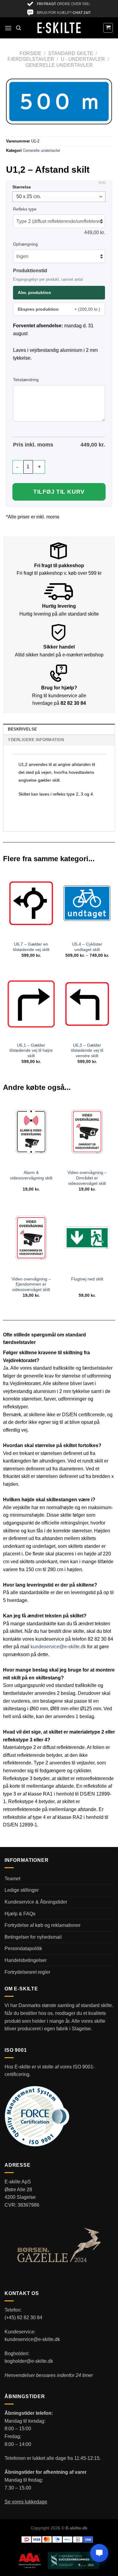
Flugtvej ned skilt (87, 1279)
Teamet (12, 1879)
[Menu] (8, 28)
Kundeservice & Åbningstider (36, 1902)
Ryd (102, 183)
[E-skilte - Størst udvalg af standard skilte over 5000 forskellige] (59, 28)
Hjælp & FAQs (20, 1914)
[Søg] (18, 28)
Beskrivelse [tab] (22, 729)
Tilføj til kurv (59, 492)
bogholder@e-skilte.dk (29, 2361)
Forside (31, 53)
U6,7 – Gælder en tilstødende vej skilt (31, 947)
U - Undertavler (83, 59)
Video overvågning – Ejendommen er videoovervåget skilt (31, 1284)
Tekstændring (26, 380)
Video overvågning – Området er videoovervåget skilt (87, 1178)
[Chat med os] (99, 2553)
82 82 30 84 (73, 703)
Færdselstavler (31, 59)
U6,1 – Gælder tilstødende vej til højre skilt (31, 1051)
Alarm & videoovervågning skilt (31, 1175)
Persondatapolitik (23, 1948)
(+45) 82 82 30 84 (23, 2318)
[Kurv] (108, 28)
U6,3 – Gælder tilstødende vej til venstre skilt (87, 1051)
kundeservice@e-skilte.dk (58, 1647)
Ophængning (25, 244)
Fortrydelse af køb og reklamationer (43, 1925)
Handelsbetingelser (26, 1960)
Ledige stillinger (22, 1890)
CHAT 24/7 (82, 13)
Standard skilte (71, 53)
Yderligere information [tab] (36, 740)
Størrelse (22, 187)
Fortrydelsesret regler (27, 1972)
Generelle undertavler (59, 65)
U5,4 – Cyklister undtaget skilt (87, 947)
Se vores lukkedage (26, 2502)
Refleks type (25, 209)
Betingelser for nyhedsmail (33, 1937)
